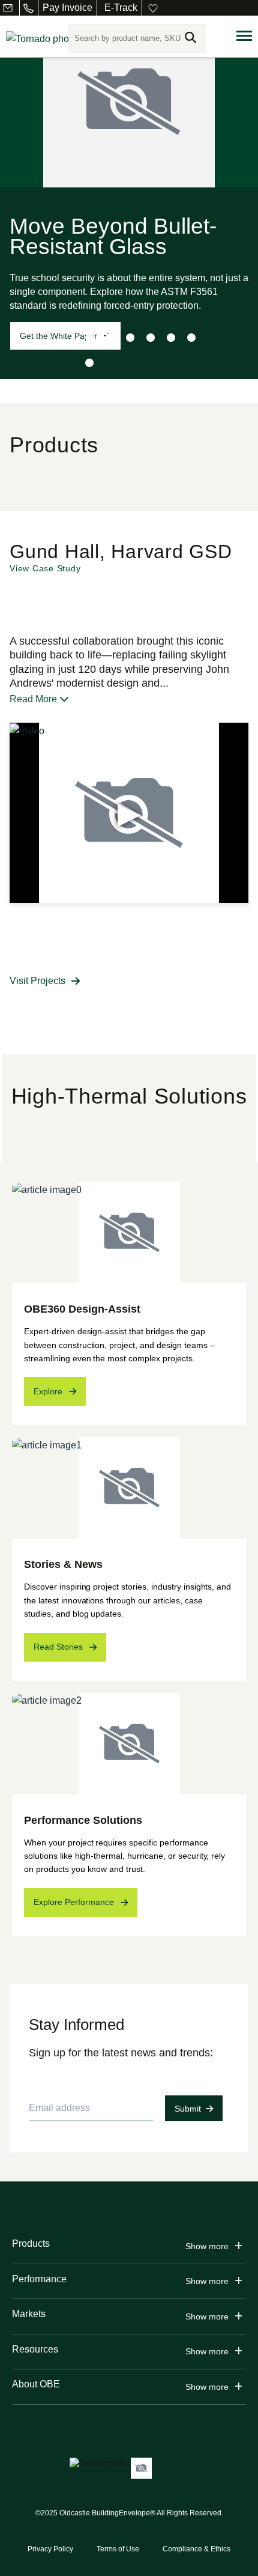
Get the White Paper (58, 336)
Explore (48, 1391)
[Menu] (244, 36)
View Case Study (45, 568)
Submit (188, 2109)
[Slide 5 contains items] (171, 338)
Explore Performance (74, 1902)
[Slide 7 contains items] (89, 363)
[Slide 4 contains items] (151, 338)
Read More (34, 699)
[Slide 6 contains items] (191, 338)
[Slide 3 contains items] (130, 338)
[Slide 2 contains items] (110, 338)
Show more (207, 2246)
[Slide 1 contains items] (89, 338)
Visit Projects (37, 981)
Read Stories (58, 1647)
